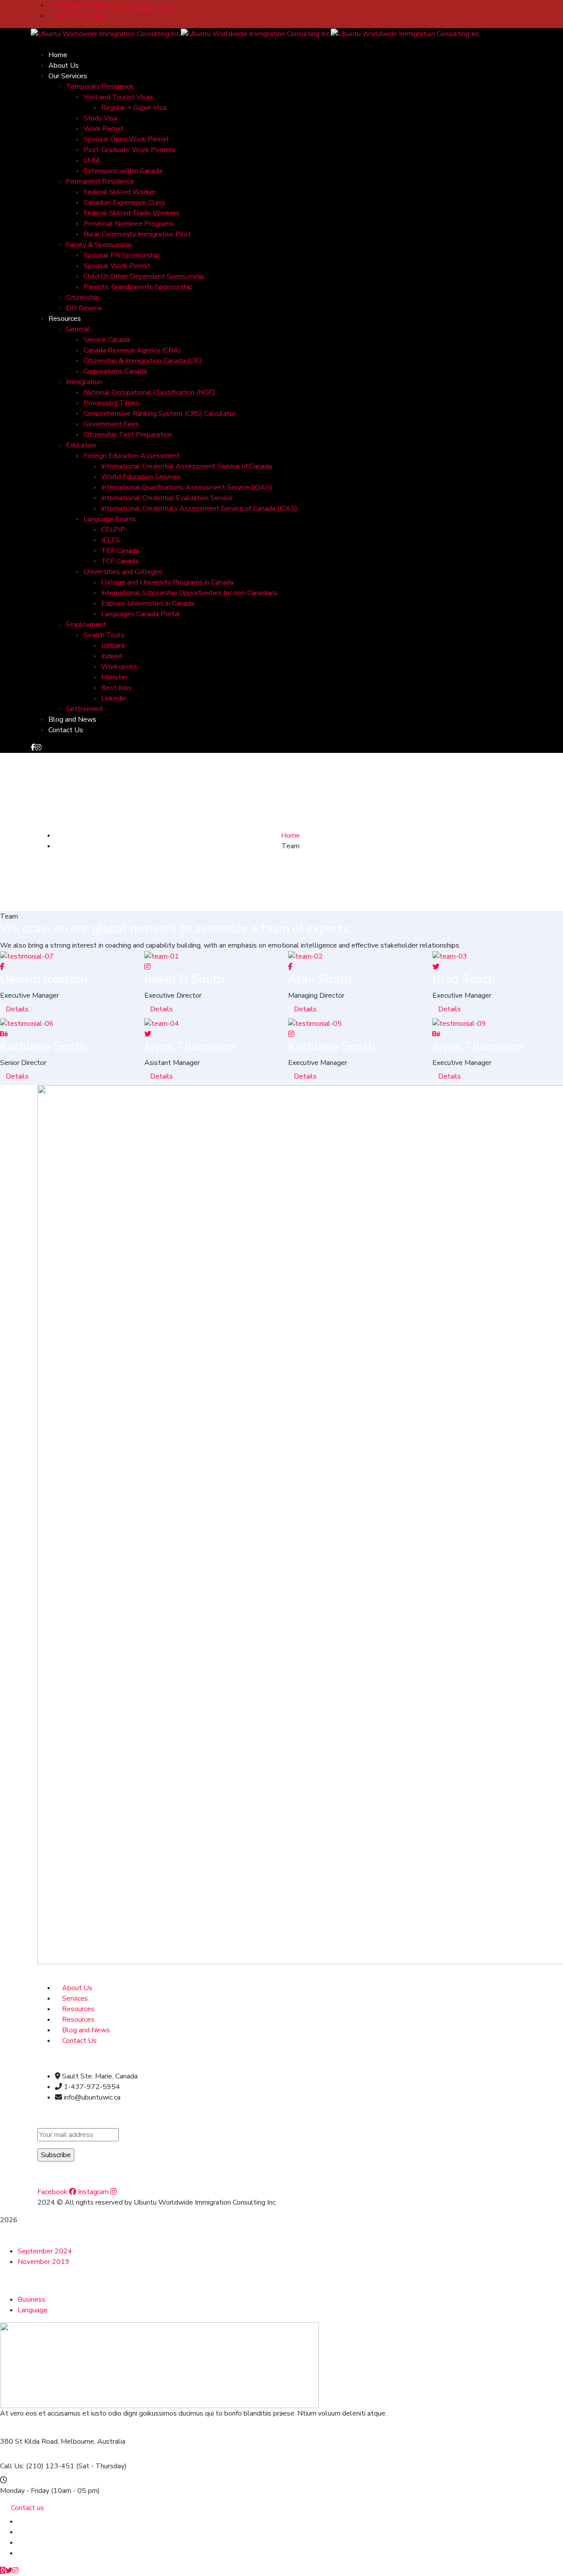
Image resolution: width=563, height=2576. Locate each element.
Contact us (27, 2508)
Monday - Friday (25, 2491)
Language (33, 2310)
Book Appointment (146, 8)
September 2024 (45, 2251)
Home (291, 836)
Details (17, 1009)
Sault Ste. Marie (80, 16)
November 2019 (44, 2262)
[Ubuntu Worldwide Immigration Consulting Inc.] (106, 33)
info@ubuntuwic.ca (82, 5)
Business (31, 2300)
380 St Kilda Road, (29, 2442)
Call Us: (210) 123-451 (37, 2466)
